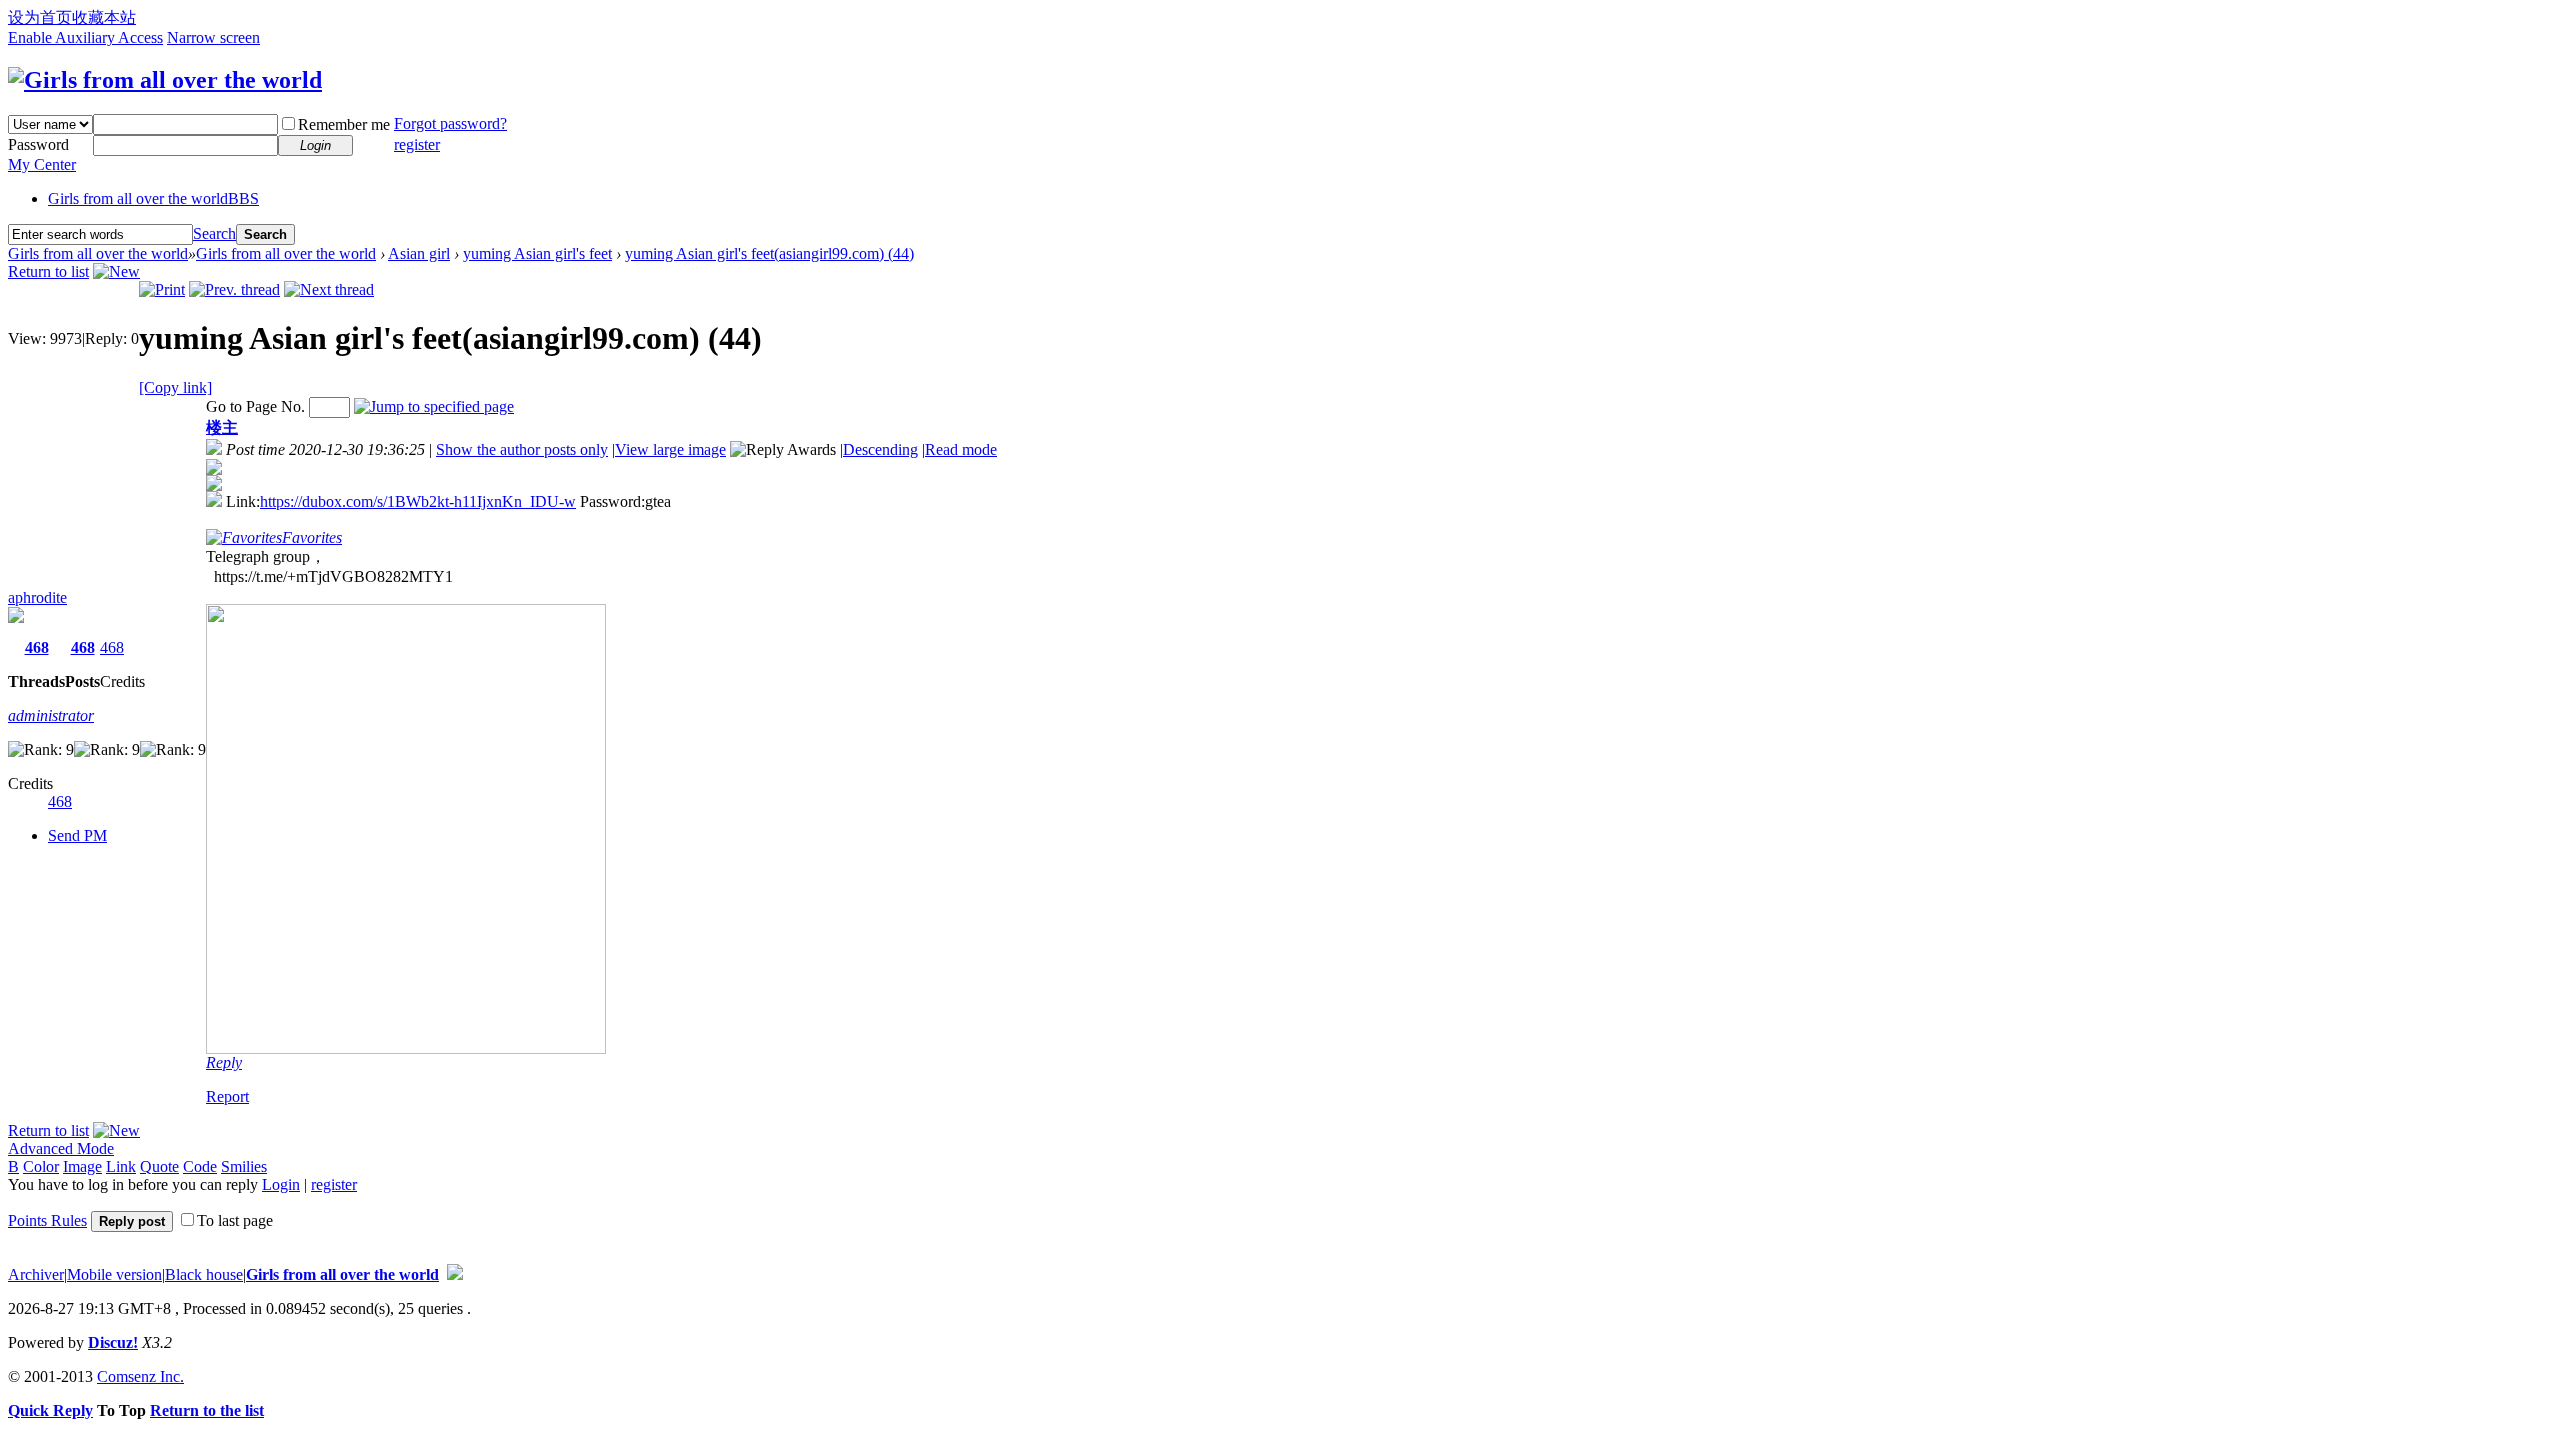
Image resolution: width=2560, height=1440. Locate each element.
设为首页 (40, 17)
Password (38, 144)
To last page (235, 1220)
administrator (51, 715)
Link (121, 1166)
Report (227, 1096)
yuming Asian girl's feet (537, 253)
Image (82, 1166)
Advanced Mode (61, 1148)
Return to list (48, 271)
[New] (116, 271)
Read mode (961, 449)
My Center (42, 164)
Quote (159, 1166)
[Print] (162, 289)
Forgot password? (450, 123)
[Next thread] (329, 289)
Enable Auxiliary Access (85, 37)
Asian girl (419, 253)
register (417, 144)
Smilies (244, 1166)
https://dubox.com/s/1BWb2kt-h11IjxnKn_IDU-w (418, 501)
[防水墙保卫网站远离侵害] (455, 1274)
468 (37, 647)
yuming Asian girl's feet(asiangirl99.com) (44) (769, 253)
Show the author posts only (522, 449)
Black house (204, 1274)
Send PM (77, 835)
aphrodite (37, 597)
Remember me (344, 124)
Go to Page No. (255, 406)
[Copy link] (175, 387)
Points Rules (47, 1220)
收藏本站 (104, 17)
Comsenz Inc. (140, 1376)
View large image (670, 449)
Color (41, 1166)
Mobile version (114, 1274)
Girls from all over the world (153, 198)
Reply (224, 1062)
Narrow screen (213, 37)
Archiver (36, 1274)
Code (200, 1166)
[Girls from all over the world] (165, 80)
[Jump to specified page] (434, 406)
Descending (880, 449)
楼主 (222, 427)
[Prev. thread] (234, 289)
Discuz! (113, 1342)
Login (281, 1184)
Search (214, 233)
